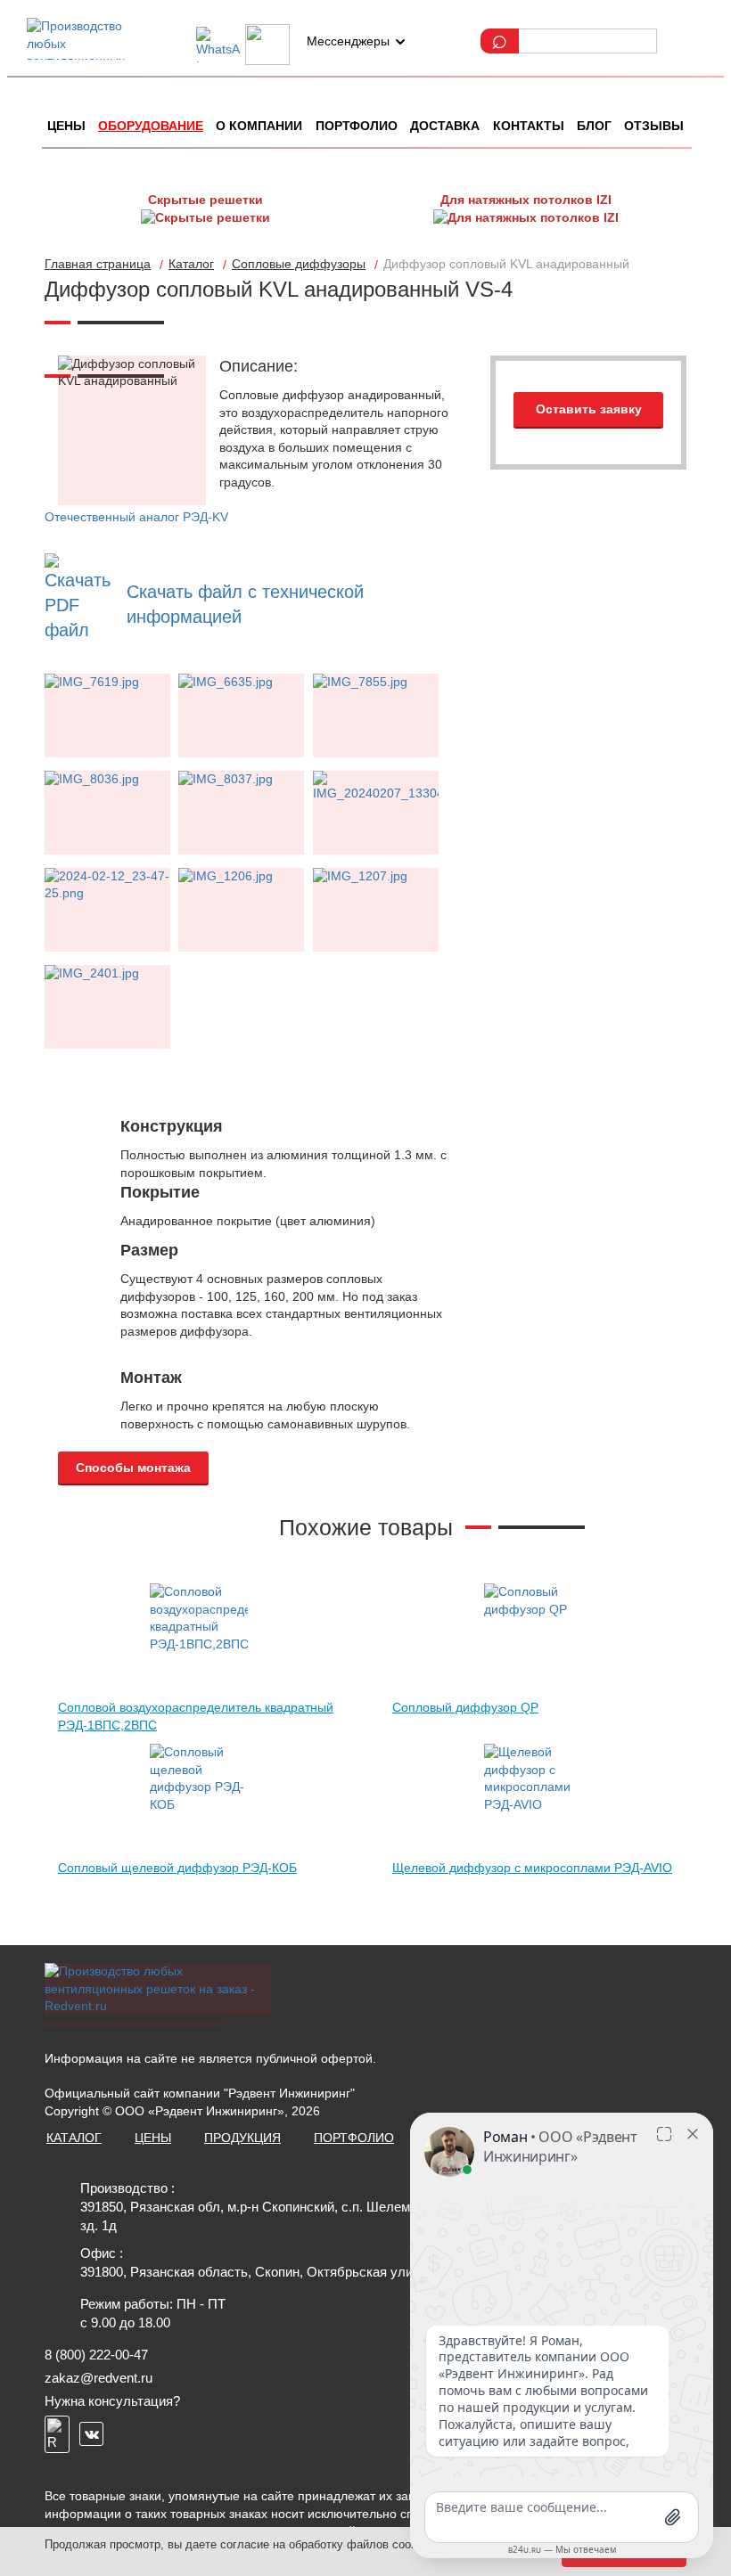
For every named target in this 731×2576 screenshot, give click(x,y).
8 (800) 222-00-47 (96, 2355)
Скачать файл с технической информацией (245, 604)
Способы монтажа (133, 1468)
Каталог (74, 2138)
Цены (66, 126)
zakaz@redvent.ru (99, 2378)
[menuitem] (66, 127)
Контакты (529, 126)
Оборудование (151, 126)
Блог (594, 126)
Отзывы (654, 126)
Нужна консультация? (112, 2401)
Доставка (445, 126)
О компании (259, 126)
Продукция (242, 2138)
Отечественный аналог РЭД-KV (136, 517)
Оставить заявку (589, 409)
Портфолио (357, 126)
